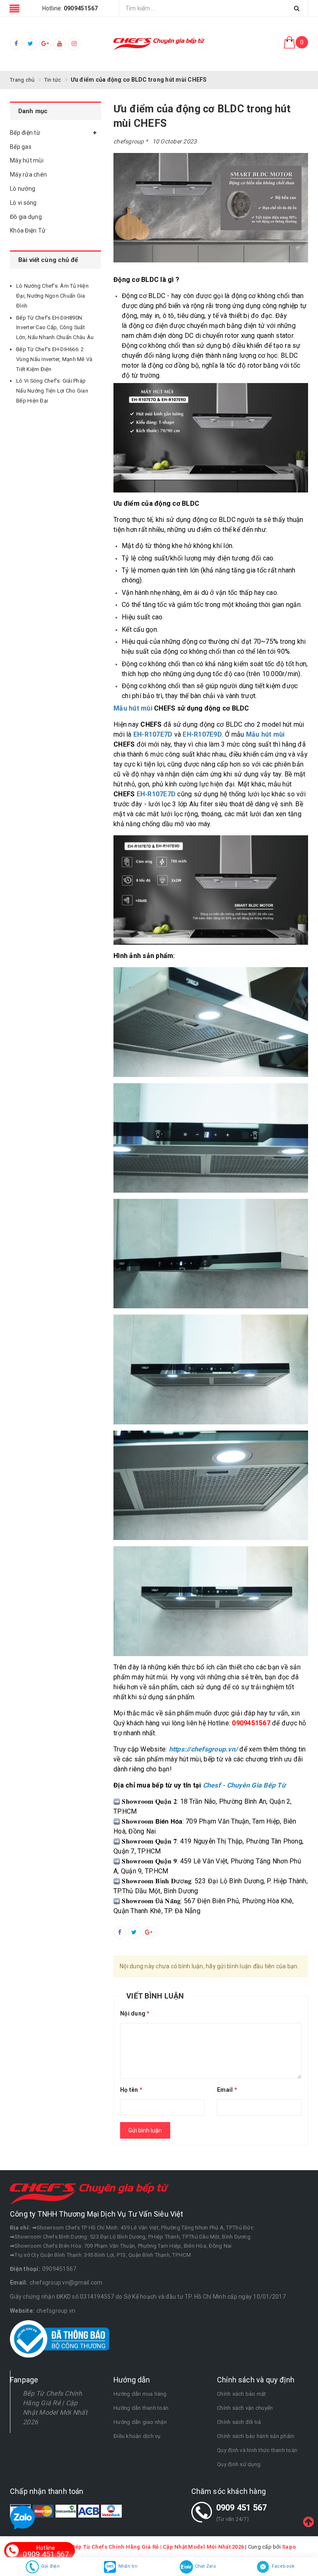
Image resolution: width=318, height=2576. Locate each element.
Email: (19, 2283)
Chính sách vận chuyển (245, 2408)
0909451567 (59, 2269)
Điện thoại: (25, 2269)
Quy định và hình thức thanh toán (257, 2450)
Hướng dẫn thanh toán (141, 2408)
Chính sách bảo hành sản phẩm (256, 2436)
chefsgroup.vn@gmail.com (66, 2283)
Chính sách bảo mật (242, 2394)
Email (227, 2090)
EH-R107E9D (202, 734)
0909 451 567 (242, 2508)
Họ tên (131, 2090)
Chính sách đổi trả (239, 2422)
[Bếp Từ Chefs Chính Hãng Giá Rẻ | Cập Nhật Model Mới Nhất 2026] (159, 44)
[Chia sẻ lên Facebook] (120, 1933)
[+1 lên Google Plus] (149, 1933)
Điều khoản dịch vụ (137, 2436)
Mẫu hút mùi (133, 708)
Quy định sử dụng (239, 2464)
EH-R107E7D (153, 734)
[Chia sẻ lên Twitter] (134, 1933)
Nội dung (135, 2013)
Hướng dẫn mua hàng (140, 2394)
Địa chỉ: (20, 2228)
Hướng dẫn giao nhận (140, 2422)
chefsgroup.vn (56, 2311)
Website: (22, 2311)
